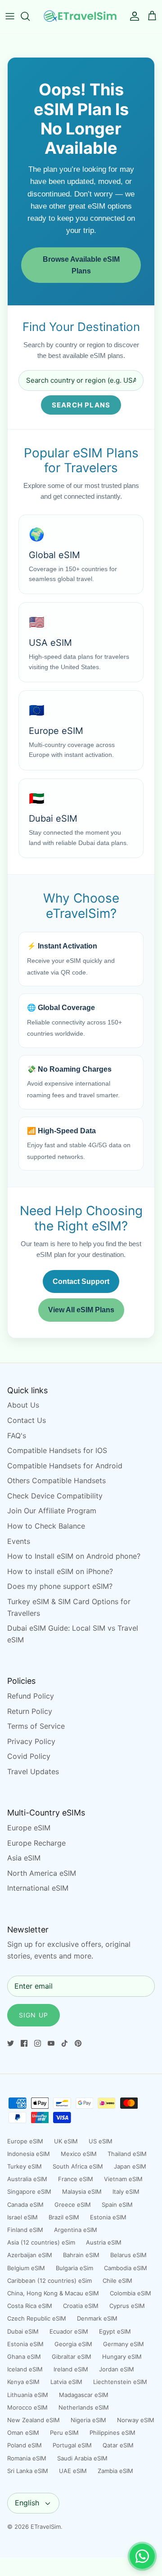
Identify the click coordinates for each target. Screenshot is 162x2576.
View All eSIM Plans (81, 1310)
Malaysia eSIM (82, 2191)
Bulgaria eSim (74, 2268)
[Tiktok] (65, 2043)
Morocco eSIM (27, 2407)
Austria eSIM (104, 2242)
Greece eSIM (73, 2205)
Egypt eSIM (115, 2331)
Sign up (34, 2015)
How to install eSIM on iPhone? (60, 1571)
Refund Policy (31, 1696)
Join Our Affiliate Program (52, 1511)
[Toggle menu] (10, 16)
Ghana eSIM (24, 2357)
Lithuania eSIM (28, 2395)
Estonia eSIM (108, 2217)
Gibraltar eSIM (72, 2357)
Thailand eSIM (127, 2154)
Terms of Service (36, 1726)
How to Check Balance (46, 1526)
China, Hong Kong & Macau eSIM (53, 2293)
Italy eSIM (126, 2191)
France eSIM (76, 2179)
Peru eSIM (64, 2433)
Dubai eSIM (23, 2331)
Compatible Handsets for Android (65, 1466)
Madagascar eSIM (84, 2395)
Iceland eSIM (25, 2369)
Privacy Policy (31, 1741)
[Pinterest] (78, 2043)
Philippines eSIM (112, 2433)
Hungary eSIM (122, 2357)
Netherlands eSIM (84, 2407)
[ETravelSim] (81, 16)
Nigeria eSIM (88, 2420)
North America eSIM (42, 1873)
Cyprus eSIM (127, 2306)
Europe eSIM (29, 1828)
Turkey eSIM (25, 2166)
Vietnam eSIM (123, 2179)
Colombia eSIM (130, 2293)
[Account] (132, 16)
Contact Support (81, 1281)
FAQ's (17, 1436)
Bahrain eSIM (81, 2255)
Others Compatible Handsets (56, 1480)
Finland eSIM (25, 2230)
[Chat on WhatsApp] (142, 2556)
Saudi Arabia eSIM (82, 2458)
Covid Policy (29, 1756)
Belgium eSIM (26, 2268)
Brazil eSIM (64, 2217)
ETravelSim (46, 2527)
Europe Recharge (36, 1843)
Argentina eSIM (76, 2230)
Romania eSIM (27, 2458)
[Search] (30, 16)
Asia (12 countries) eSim (41, 2242)
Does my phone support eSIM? (60, 1586)
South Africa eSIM (78, 2166)
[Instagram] (38, 2043)
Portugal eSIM (72, 2445)
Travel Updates (33, 1771)
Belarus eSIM (128, 2255)
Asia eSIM (24, 1858)
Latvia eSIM (66, 2382)
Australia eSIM (27, 2179)
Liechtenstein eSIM (120, 2382)
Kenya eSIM (23, 2382)
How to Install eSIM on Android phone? (74, 1556)
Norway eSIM (136, 2420)
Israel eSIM (22, 2217)
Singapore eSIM (29, 2191)
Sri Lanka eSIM (28, 2471)
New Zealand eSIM (34, 2420)
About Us (23, 1405)
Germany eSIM (124, 2344)
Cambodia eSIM (126, 2268)
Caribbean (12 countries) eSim (49, 2281)
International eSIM (38, 1888)
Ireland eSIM (71, 2369)
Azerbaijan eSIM (30, 2255)
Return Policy (30, 1711)
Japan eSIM (130, 2166)
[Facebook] (24, 2043)
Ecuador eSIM (69, 2331)
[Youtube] (51, 2043)
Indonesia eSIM (29, 2154)
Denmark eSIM (97, 2318)
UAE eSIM (73, 2471)
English (27, 2503)
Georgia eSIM (73, 2344)
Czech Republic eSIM (37, 2318)
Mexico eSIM (79, 2154)
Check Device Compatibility (55, 1496)
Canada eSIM (25, 2205)
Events (19, 1541)
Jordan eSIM (117, 2369)
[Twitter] (11, 2043)
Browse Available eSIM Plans (81, 265)
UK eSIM (66, 2141)
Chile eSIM (117, 2281)
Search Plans (81, 405)
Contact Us (27, 1420)
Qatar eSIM (118, 2445)
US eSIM (101, 2141)
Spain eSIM (117, 2205)
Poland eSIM (25, 2445)
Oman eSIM (23, 2433)
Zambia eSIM (115, 2471)
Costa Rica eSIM (30, 2306)
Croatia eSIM (81, 2306)
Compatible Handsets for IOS (57, 1450)
